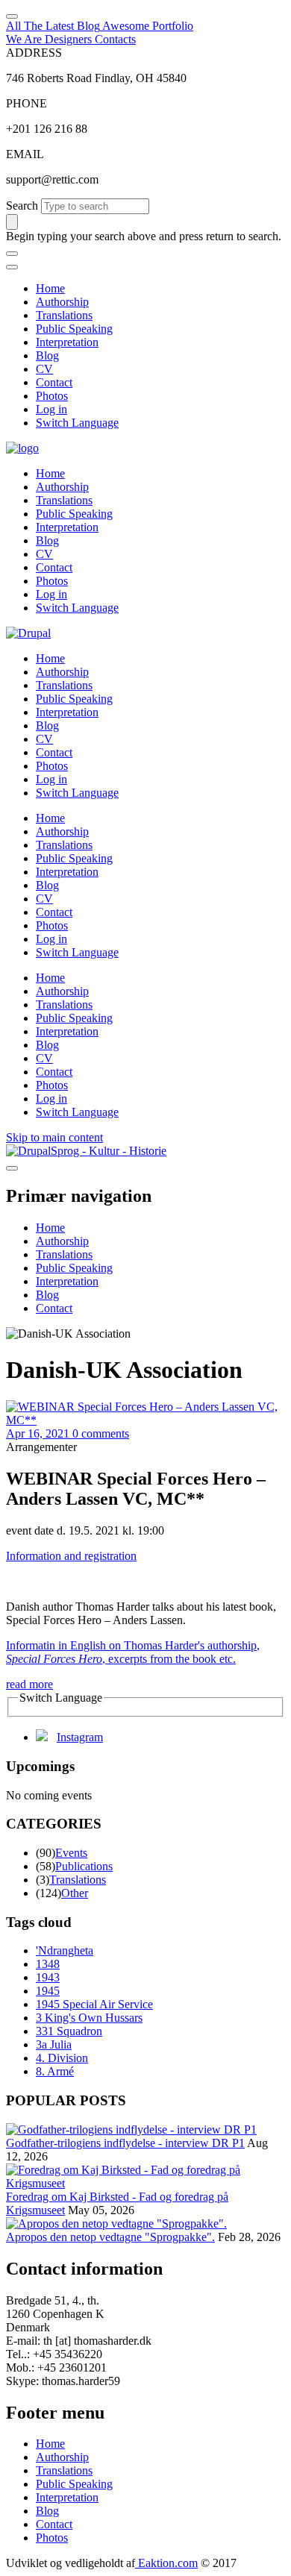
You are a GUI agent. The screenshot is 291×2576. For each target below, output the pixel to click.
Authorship (62, 302)
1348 (48, 1964)
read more (29, 1684)
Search (22, 206)
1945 (48, 1991)
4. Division (62, 2058)
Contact (54, 382)
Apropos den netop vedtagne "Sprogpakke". (110, 2237)
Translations (64, 315)
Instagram (80, 1737)
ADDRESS (34, 53)
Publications (84, 1866)
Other (75, 1893)
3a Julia (54, 2044)
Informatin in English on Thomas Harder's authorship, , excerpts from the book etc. (133, 1652)
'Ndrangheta (65, 1950)
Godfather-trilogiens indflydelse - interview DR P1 (125, 2143)
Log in (51, 409)
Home (50, 288)
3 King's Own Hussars (89, 2018)
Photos (52, 396)
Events (71, 1853)
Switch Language (77, 423)
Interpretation (67, 342)
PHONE (26, 103)
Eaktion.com (166, 2563)
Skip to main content (54, 1137)
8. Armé (55, 2071)
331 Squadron (69, 2031)
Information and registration (71, 1556)
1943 (48, 1977)
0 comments (101, 1433)
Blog (47, 355)
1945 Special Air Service (94, 2004)
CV (44, 369)
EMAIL (25, 154)
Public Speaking (74, 329)
